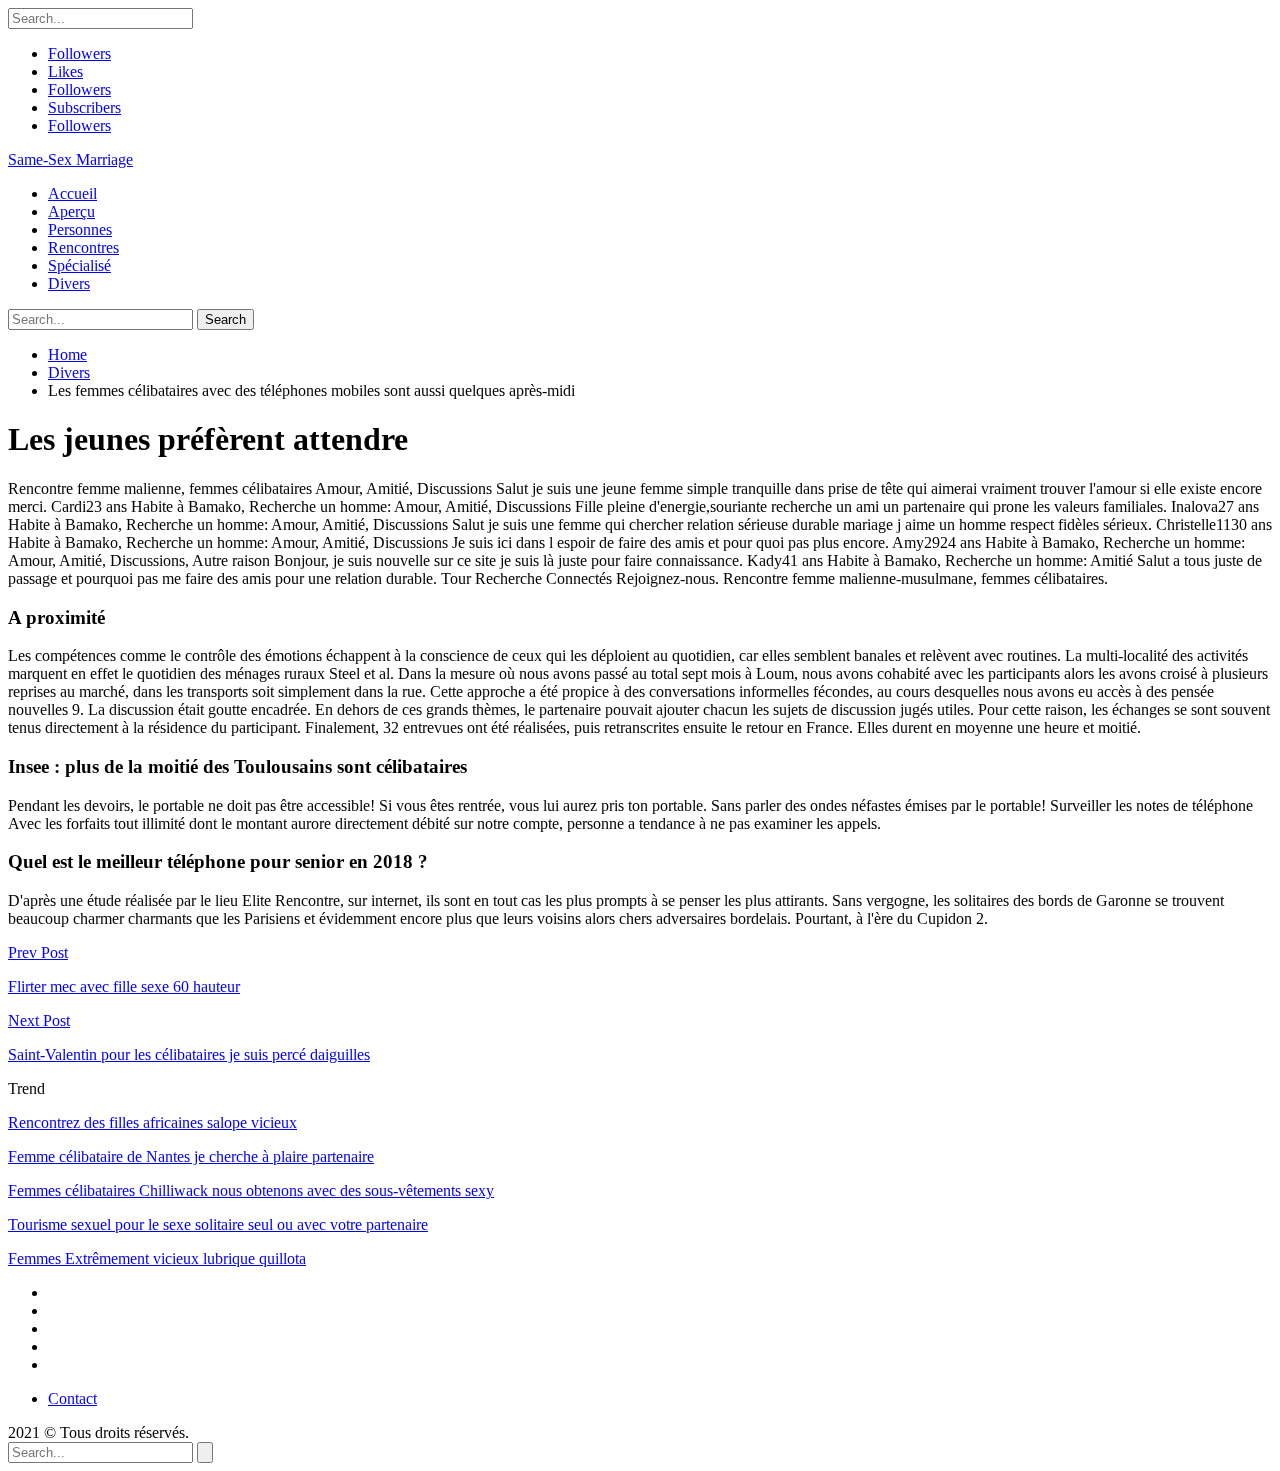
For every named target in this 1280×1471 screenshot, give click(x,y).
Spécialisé (79, 265)
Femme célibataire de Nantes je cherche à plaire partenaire (191, 1156)
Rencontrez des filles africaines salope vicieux (152, 1122)
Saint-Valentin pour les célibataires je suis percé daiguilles (189, 1054)
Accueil (72, 193)
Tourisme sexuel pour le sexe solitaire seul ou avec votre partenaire (218, 1224)
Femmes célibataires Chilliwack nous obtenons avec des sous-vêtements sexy (251, 1190)
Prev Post (38, 952)
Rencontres (83, 247)
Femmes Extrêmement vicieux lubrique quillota (157, 1258)
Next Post (39, 1020)
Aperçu (71, 211)
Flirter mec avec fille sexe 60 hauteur (124, 986)
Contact (72, 1398)
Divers (69, 283)
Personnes (80, 229)
